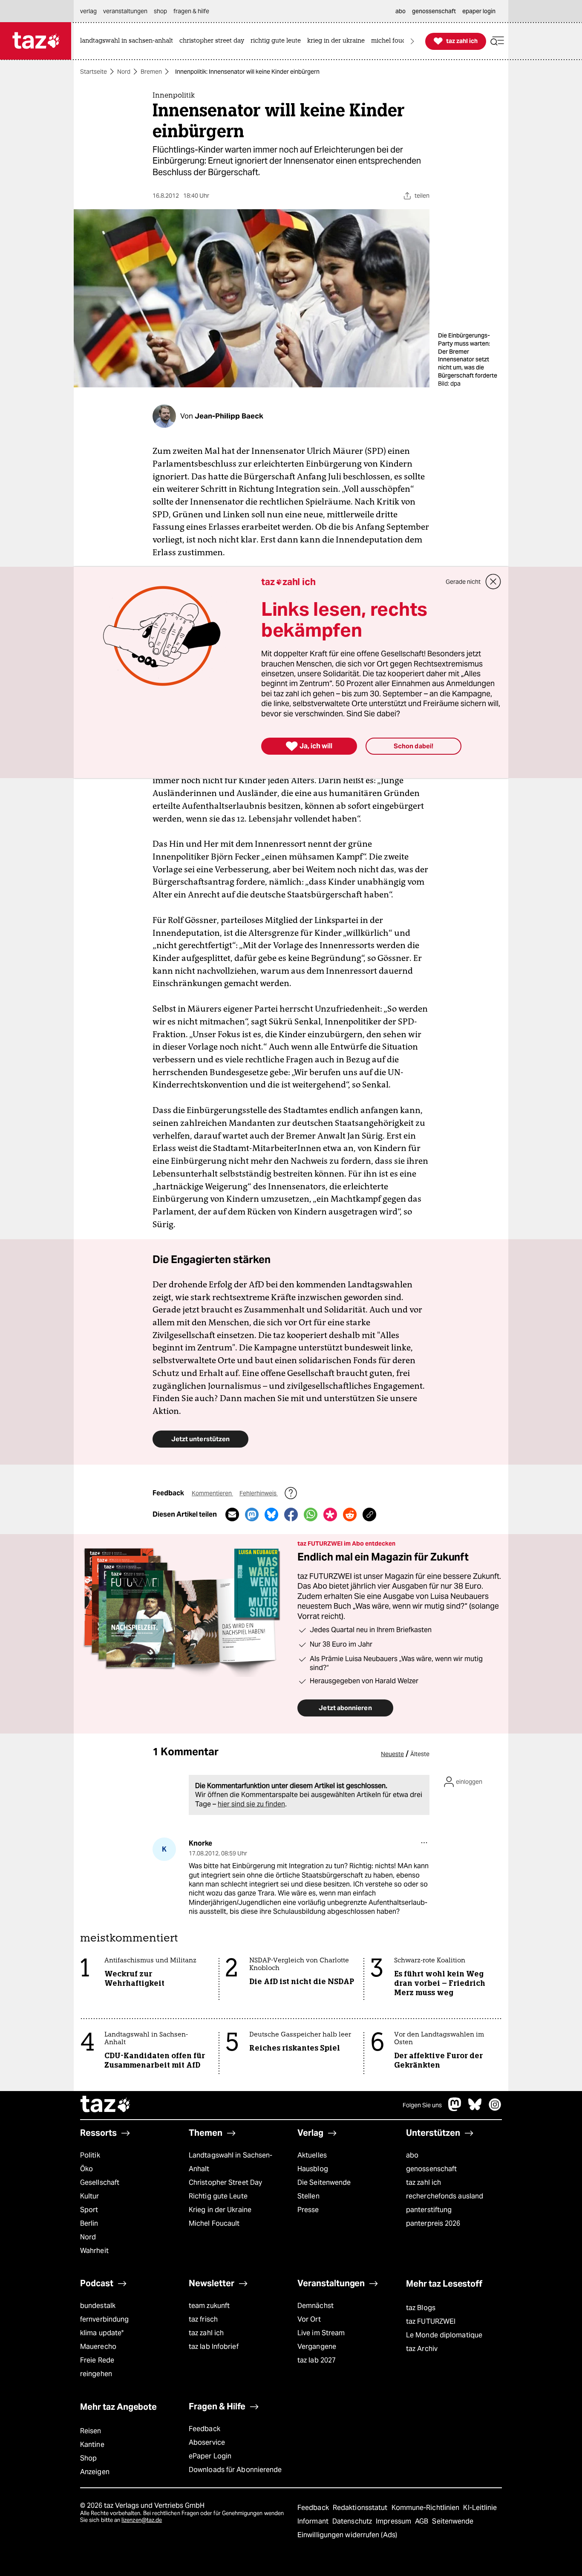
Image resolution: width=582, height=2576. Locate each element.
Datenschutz (353, 2521)
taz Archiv (422, 2349)
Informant (314, 2521)
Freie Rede (97, 2360)
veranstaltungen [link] (125, 11)
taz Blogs (421, 2308)
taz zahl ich (424, 2182)
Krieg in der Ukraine (220, 2210)
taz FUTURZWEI (431, 2321)
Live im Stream (321, 2333)
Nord (124, 72)
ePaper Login (210, 2456)
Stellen (308, 2196)
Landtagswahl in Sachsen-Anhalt (230, 2162)
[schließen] (493, 582)
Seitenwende (453, 2521)
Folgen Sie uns (422, 2105)
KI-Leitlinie (480, 2508)
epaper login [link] (479, 11)
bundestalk (98, 2306)
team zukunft (209, 2306)
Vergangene (317, 2347)
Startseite (94, 72)
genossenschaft (431, 2169)
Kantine (92, 2445)
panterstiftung (429, 2210)
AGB (422, 2521)
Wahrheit (94, 2251)
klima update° (102, 2333)
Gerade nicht (463, 582)
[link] (129, 41)
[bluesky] (475, 2109)
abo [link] (400, 11)
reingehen (96, 2374)
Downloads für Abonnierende (235, 2470)
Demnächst (315, 2306)
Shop (88, 2458)
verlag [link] (88, 11)
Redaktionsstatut (361, 2508)
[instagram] (495, 2109)
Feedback (205, 2429)
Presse (308, 2210)
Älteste (420, 1754)
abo (412, 2155)
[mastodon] (455, 2109)
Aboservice (207, 2442)
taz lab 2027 (317, 2360)
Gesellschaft (100, 2182)
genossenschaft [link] (434, 11)
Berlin (89, 2223)
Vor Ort (309, 2319)
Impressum (394, 2521)
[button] (497, 41)
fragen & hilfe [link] (191, 11)
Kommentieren (212, 1493)
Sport (89, 2210)
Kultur (90, 2196)
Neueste (392, 1754)
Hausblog (313, 2169)
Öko (86, 2169)
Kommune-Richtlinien (426, 2508)
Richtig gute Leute (218, 2196)
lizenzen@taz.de (142, 2520)
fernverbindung (104, 2319)
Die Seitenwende (324, 2182)
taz (106, 2105)
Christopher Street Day (225, 2182)
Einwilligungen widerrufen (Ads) (347, 2535)
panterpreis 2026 (433, 2223)
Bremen (151, 72)
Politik (90, 2155)
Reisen (91, 2431)
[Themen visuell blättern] (412, 41)
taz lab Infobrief (214, 2347)
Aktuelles (312, 2155)
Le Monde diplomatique (444, 2335)
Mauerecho (98, 2347)
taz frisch (203, 2319)
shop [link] (160, 11)
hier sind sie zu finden (251, 1804)
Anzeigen (95, 2472)
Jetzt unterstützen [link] (200, 1439)
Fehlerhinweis (259, 1493)
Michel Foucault (214, 2223)
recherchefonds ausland (445, 2196)
